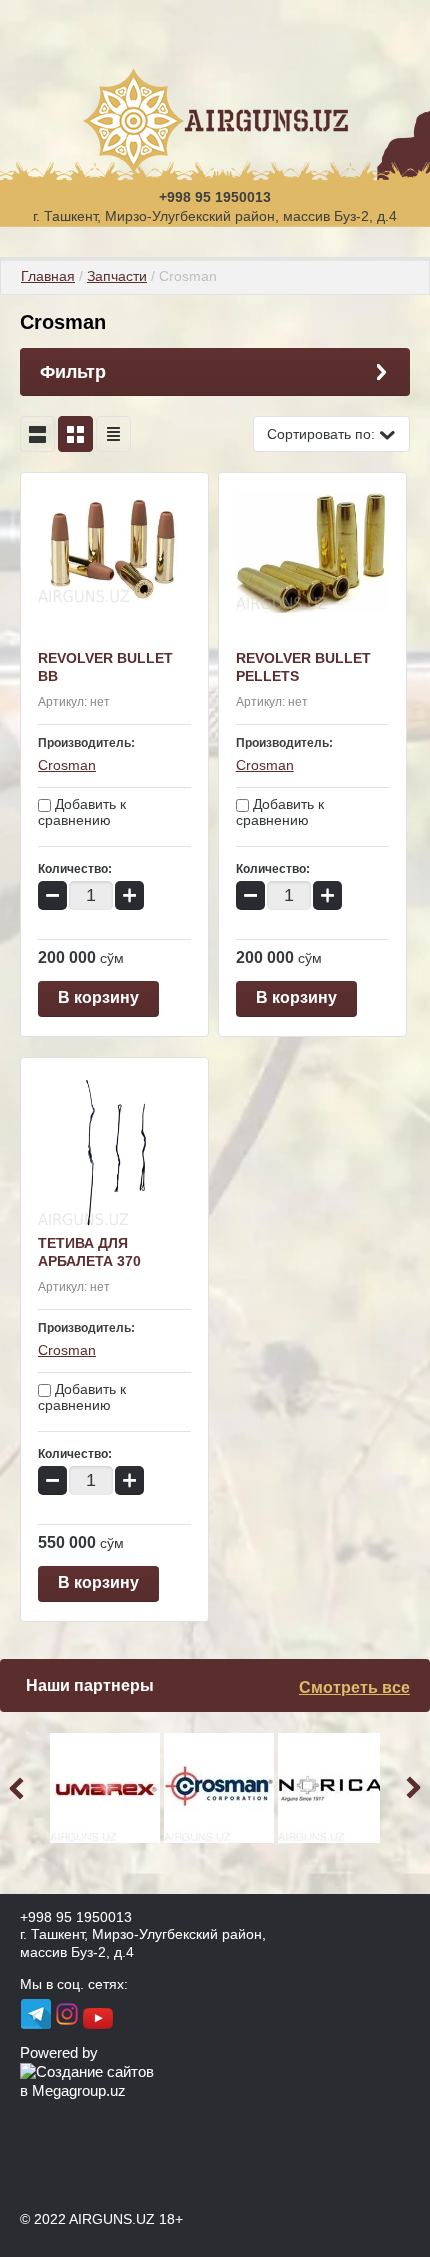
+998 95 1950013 (215, 197)
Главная (48, 276)
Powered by (59, 2052)
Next (410, 1788)
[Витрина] (75, 434)
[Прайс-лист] (113, 434)
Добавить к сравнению (82, 812)
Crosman (67, 765)
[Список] (37, 434)
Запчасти (117, 276)
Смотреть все (354, 1687)
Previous (20, 1788)
